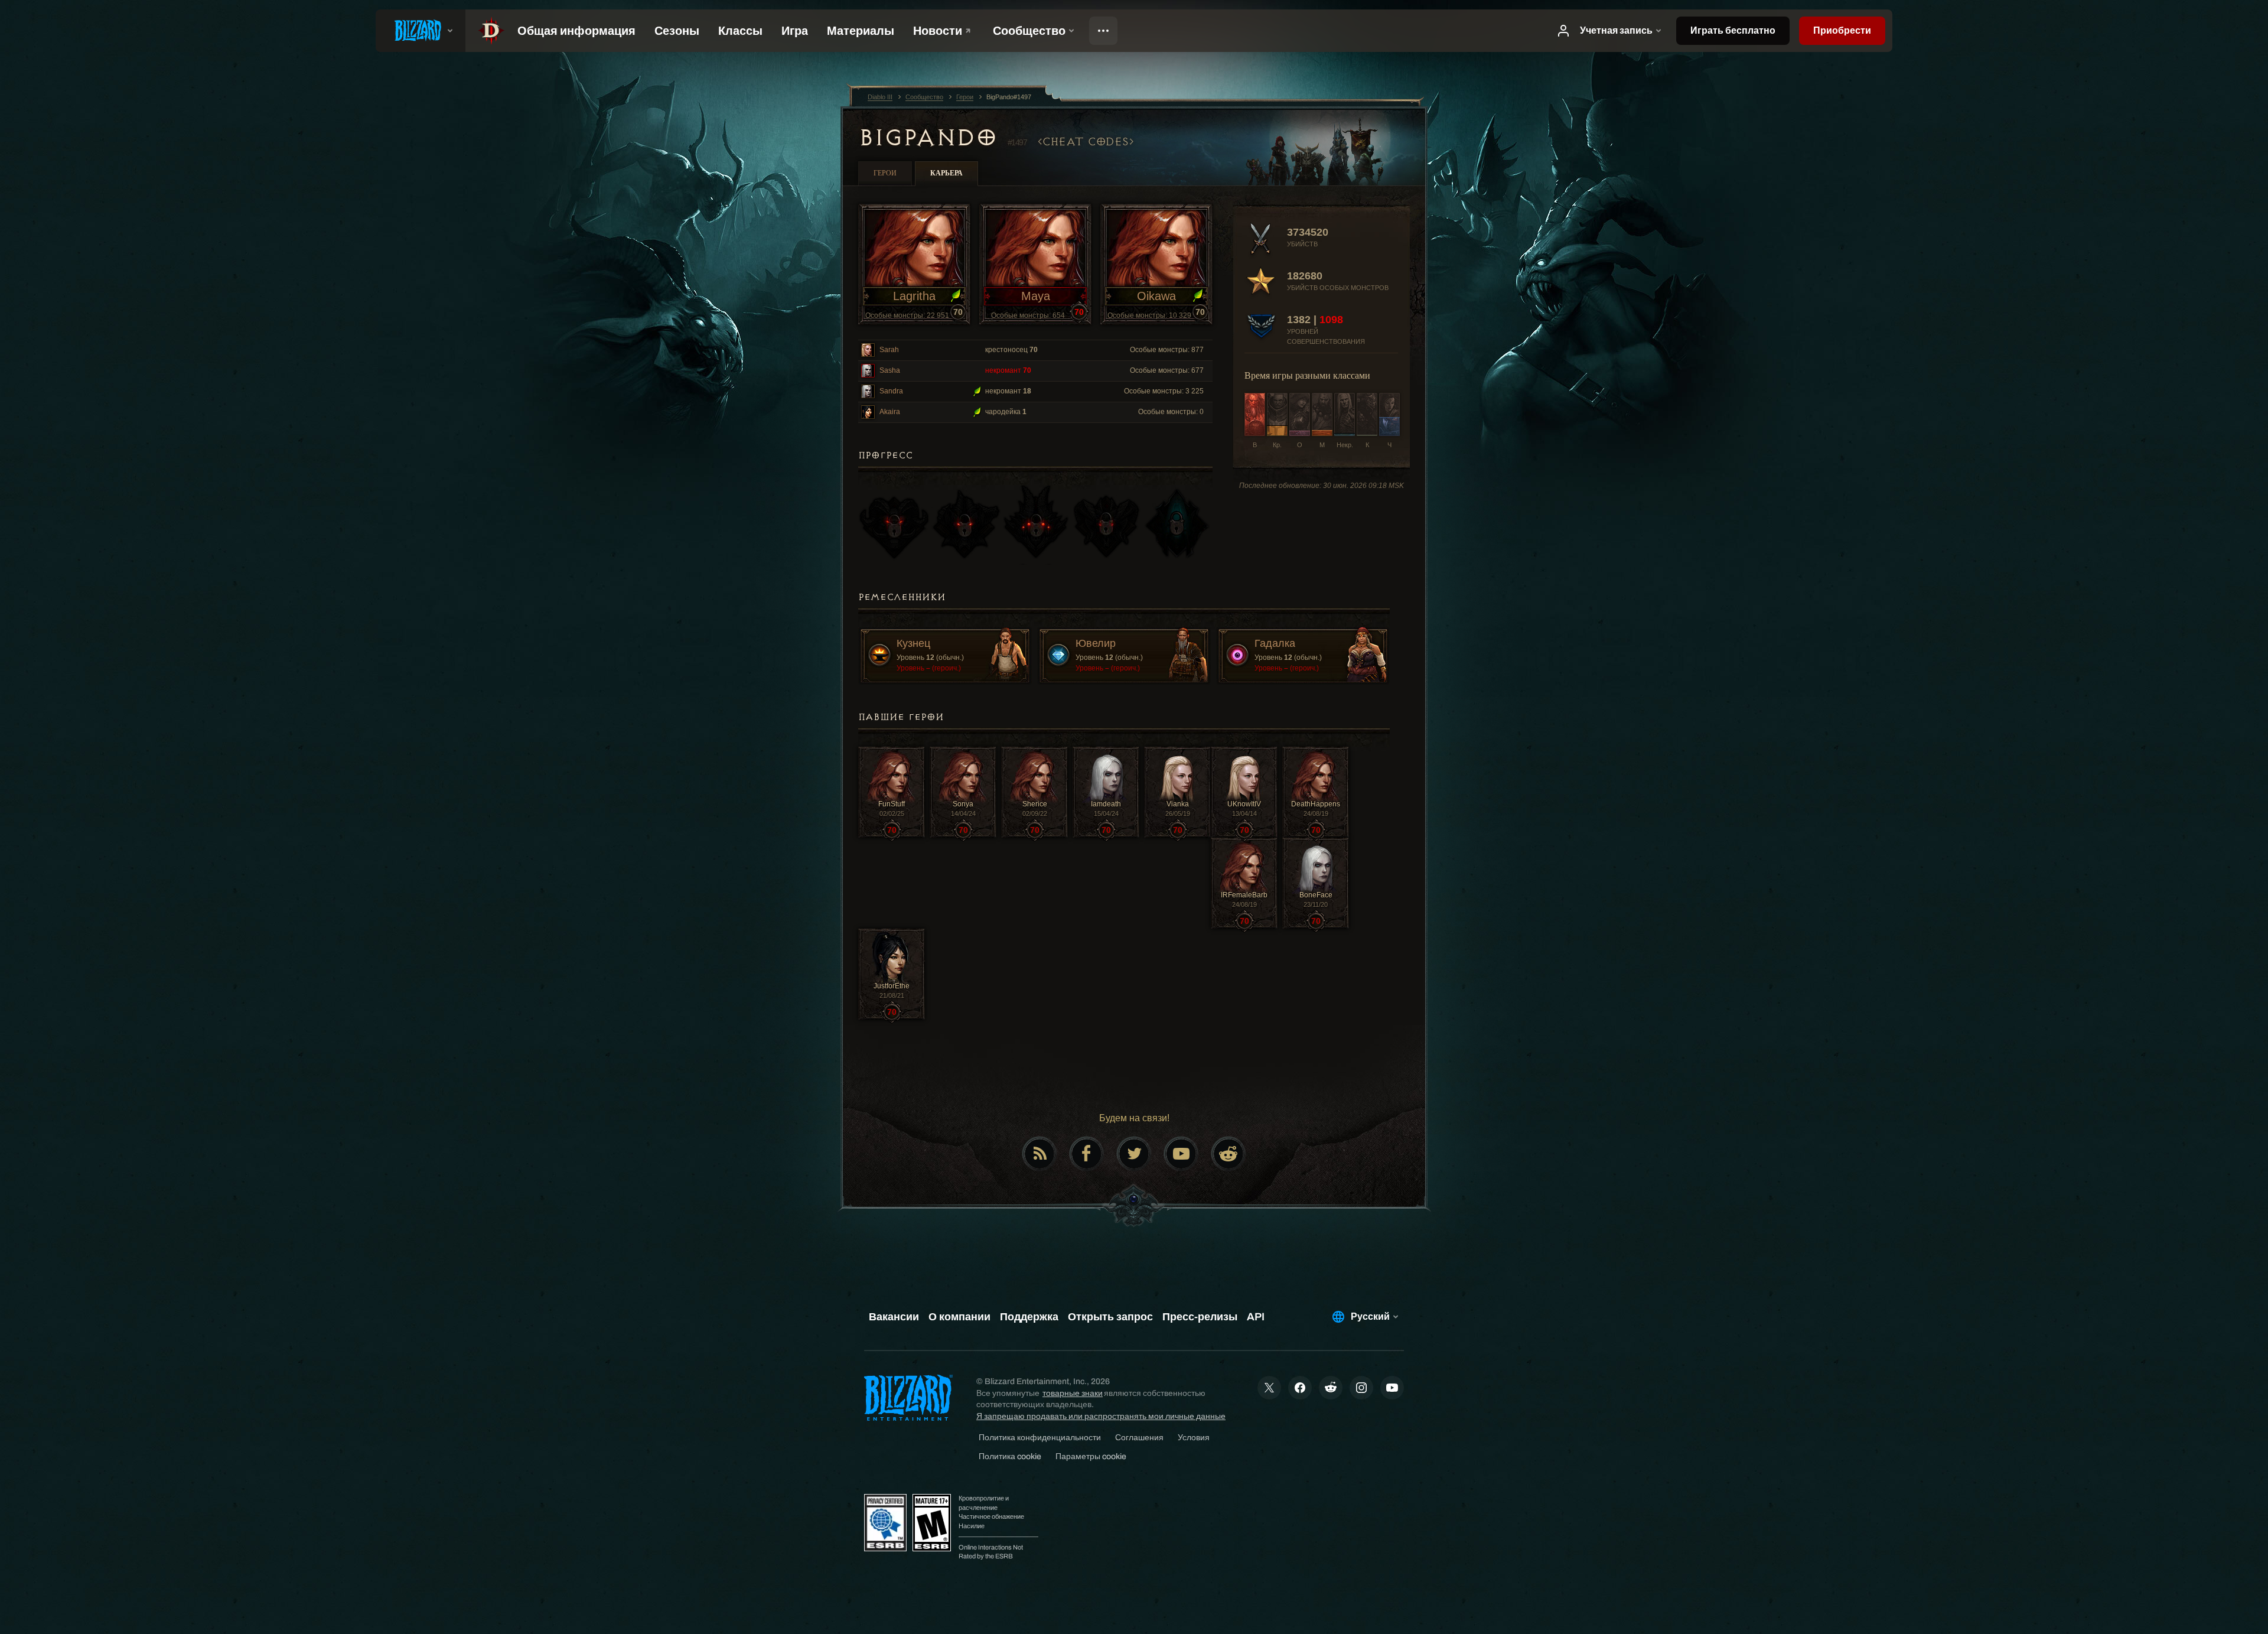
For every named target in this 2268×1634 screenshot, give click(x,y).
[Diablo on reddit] (1228, 1154)
